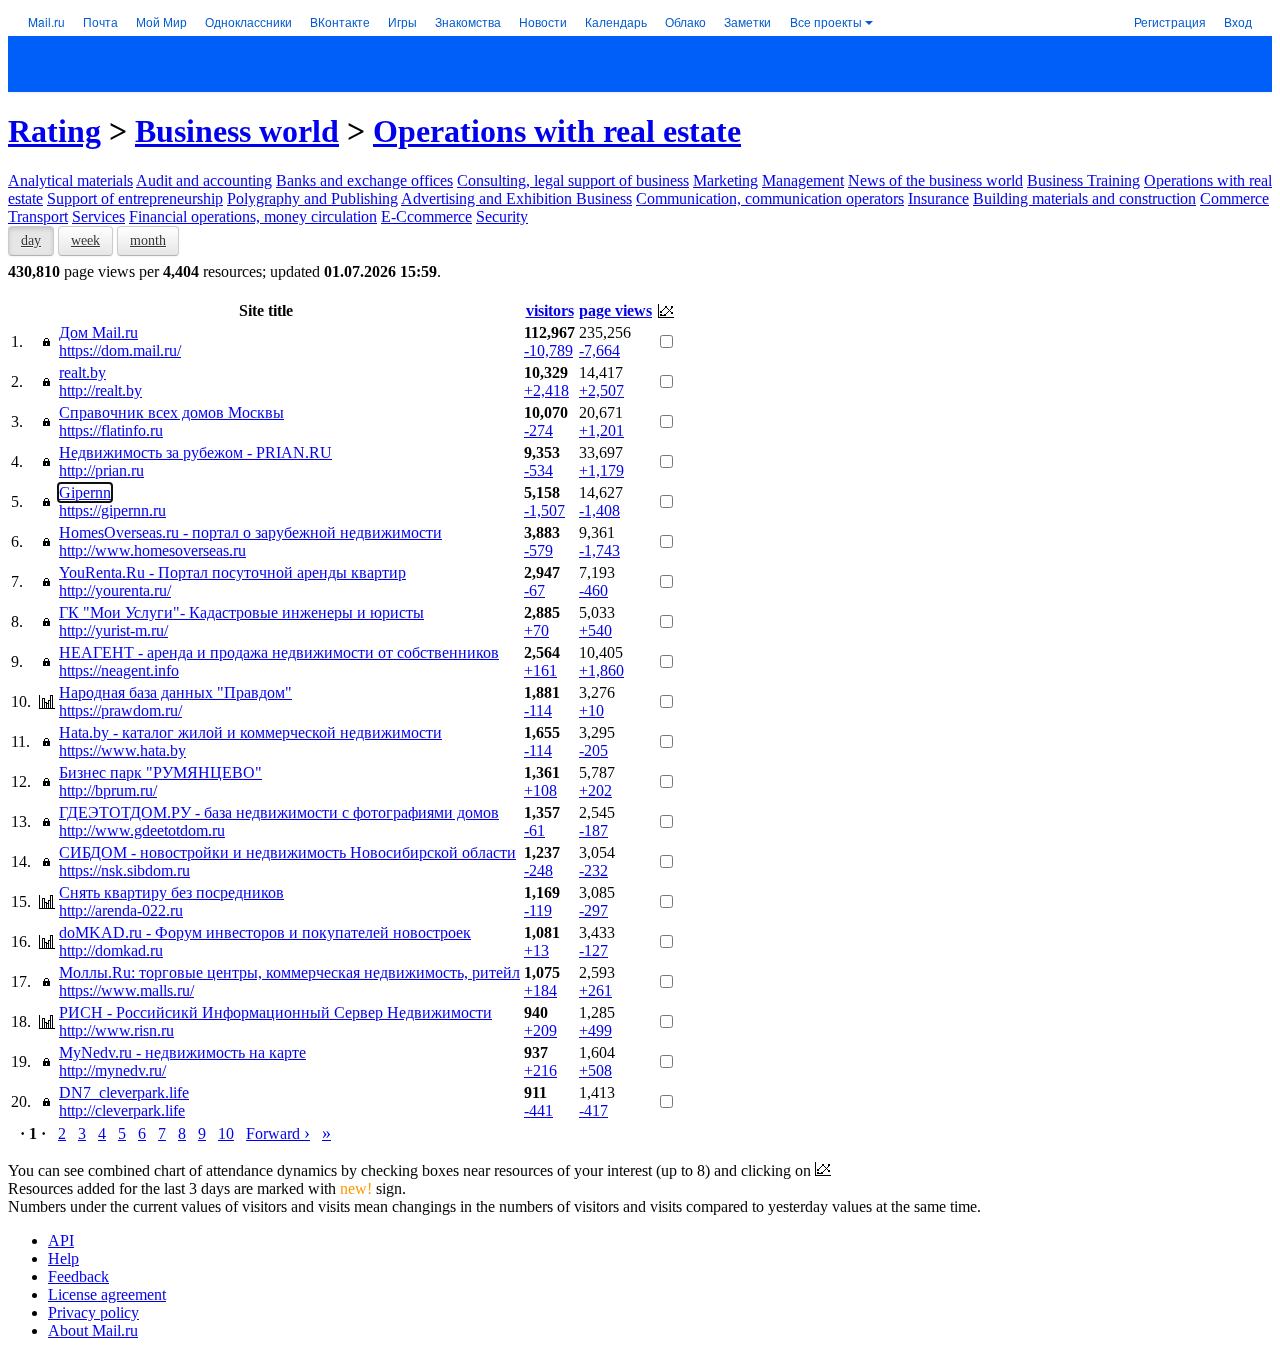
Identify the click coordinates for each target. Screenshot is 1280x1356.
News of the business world (935, 180)
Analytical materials (70, 180)
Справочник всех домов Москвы (171, 412)
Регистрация (1170, 21)
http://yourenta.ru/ (115, 590)
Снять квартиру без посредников (171, 892)
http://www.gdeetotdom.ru (142, 830)
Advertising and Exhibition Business (516, 198)
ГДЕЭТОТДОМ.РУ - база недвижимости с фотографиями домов (279, 812)
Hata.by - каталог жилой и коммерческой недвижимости (250, 732)
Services (98, 216)
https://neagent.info (119, 670)
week (85, 240)
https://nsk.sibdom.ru (124, 870)
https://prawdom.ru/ (120, 710)
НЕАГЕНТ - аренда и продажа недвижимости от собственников (279, 652)
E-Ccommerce (426, 216)
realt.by (82, 372)
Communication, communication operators (770, 198)
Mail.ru (46, 21)
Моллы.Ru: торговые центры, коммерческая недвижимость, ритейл (289, 972)
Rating (54, 131)
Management (803, 180)
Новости (543, 21)
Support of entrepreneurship (135, 198)
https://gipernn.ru (112, 510)
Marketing (725, 180)
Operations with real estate (557, 131)
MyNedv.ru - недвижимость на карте (182, 1052)
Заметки (747, 21)
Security (502, 216)
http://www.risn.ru (116, 1030)
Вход (1238, 21)
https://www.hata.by (122, 750)
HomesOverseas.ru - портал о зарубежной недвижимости (250, 532)
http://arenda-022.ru (121, 910)
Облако (685, 21)
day (31, 240)
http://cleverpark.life (122, 1110)
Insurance (938, 198)
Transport (38, 216)
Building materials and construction (1084, 198)
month (148, 240)
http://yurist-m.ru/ (113, 630)
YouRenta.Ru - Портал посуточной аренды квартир (232, 572)
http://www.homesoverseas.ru (152, 550)
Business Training (1083, 180)
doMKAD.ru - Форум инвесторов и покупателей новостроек (265, 932)
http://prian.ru (101, 470)
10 (226, 1133)
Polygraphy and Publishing (312, 198)
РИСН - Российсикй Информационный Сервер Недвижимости (275, 1012)
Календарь (616, 21)
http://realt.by (100, 390)
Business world (237, 131)
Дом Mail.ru (98, 332)
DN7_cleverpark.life (124, 1092)
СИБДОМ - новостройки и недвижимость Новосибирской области (287, 852)
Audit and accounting (204, 180)
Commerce (1234, 198)
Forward (278, 1133)
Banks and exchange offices (364, 180)
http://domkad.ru (111, 950)
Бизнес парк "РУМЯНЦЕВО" (160, 772)
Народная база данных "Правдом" (175, 692)
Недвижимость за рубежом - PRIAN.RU (195, 452)
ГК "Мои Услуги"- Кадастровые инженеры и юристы (241, 612)
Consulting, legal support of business (573, 180)
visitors (550, 310)
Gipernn (85, 492)
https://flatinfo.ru (111, 430)
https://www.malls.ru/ (126, 990)
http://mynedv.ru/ (112, 1070)
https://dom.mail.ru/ (120, 350)
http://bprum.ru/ (108, 790)
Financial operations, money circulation (253, 216)
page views (615, 310)
